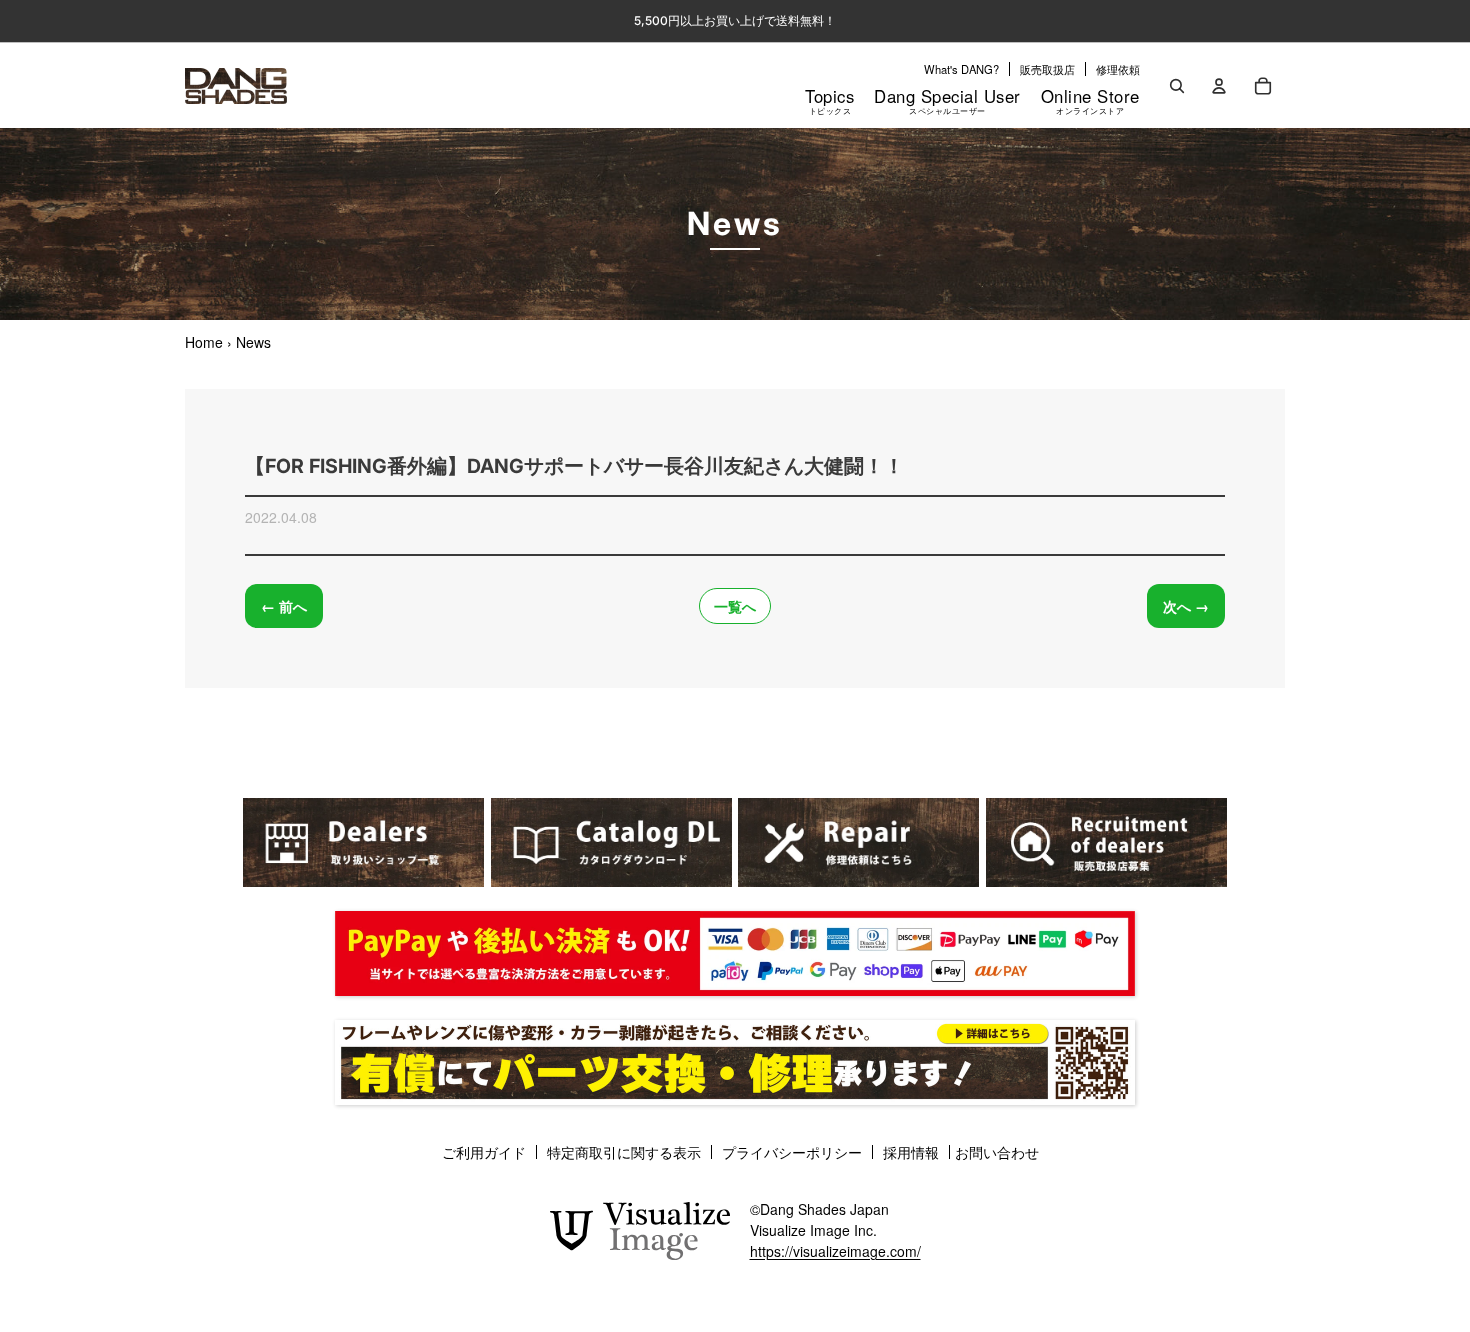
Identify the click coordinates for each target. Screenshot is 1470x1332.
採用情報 (911, 1152)
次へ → (1186, 606)
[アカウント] (1219, 86)
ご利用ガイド (484, 1152)
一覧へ (735, 606)
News (253, 342)
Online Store (1090, 100)
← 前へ (284, 606)
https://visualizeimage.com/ (835, 1251)
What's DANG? (961, 69)
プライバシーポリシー (792, 1152)
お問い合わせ (997, 1152)
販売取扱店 (1047, 69)
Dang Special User (947, 100)
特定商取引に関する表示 (624, 1152)
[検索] (1177, 86)
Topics (829, 100)
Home (204, 342)
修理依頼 (1118, 69)
